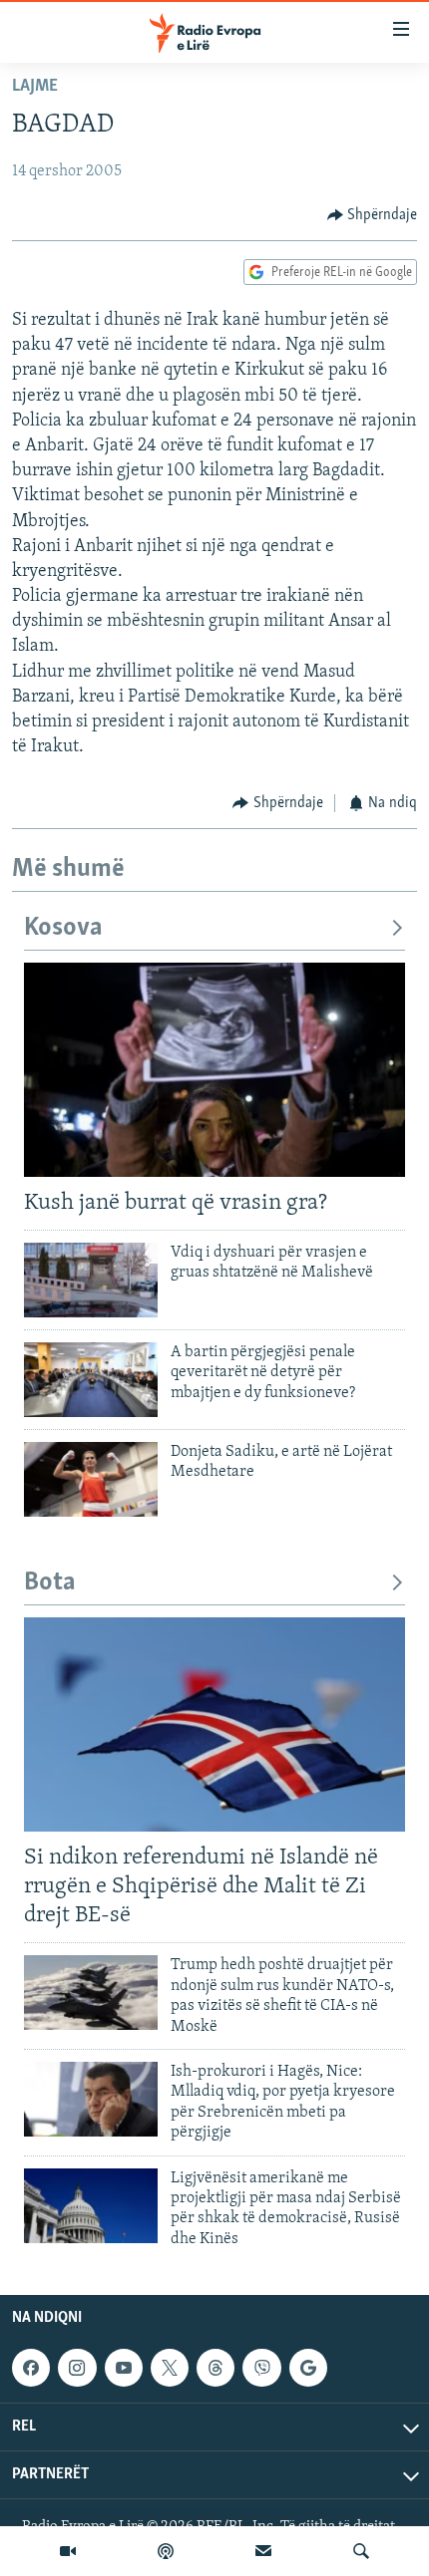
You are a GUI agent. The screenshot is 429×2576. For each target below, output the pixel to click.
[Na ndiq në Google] (308, 2368)
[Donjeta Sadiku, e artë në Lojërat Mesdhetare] (91, 1479)
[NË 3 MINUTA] (263, 2551)
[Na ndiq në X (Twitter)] (170, 2368)
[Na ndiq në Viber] (261, 2368)
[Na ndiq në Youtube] (124, 2368)
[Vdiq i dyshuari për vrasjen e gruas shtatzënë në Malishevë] (91, 1280)
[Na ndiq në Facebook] (31, 2368)
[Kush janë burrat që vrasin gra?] (214, 1070)
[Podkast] (166, 2551)
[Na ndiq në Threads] (215, 2368)
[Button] (373, 215)
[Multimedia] (68, 2551)
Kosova (63, 928)
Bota (50, 1583)
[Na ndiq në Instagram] (77, 2368)
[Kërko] (361, 2551)
